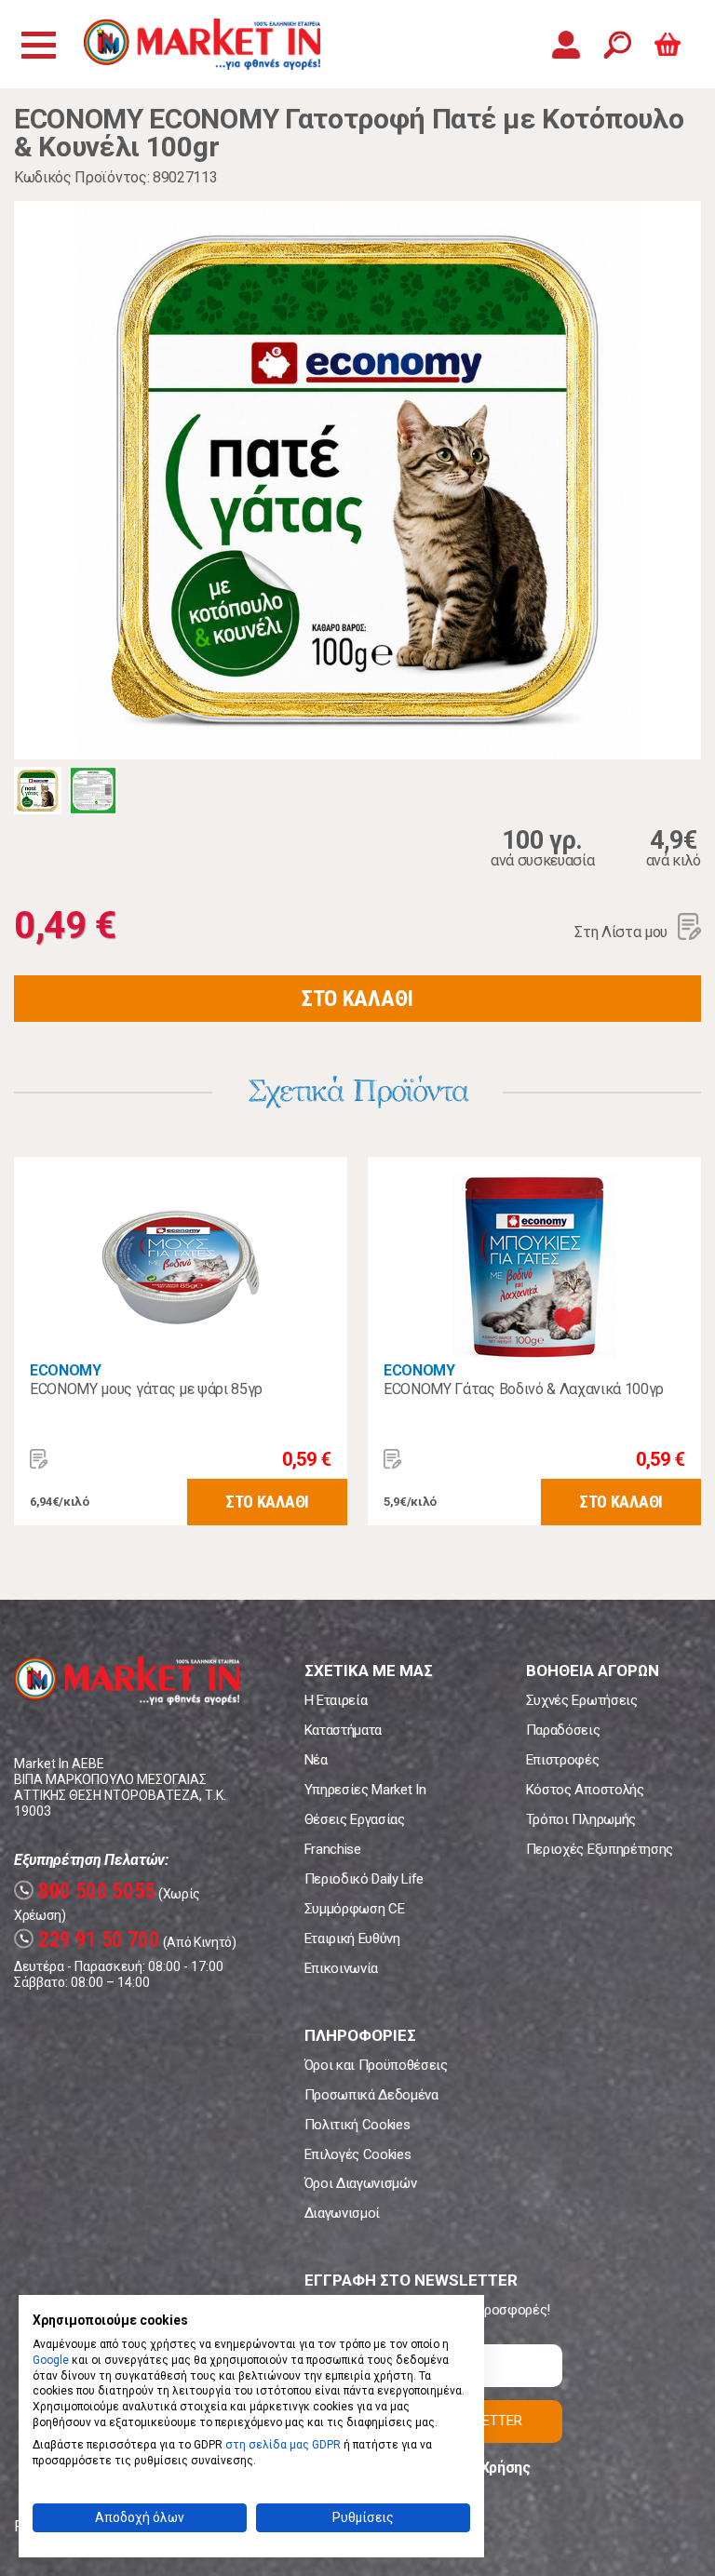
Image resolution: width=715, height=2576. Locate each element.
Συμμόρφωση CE (355, 1909)
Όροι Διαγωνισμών (361, 2183)
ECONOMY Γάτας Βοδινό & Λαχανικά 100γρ (524, 1389)
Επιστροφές (563, 1760)
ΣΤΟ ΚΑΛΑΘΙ (357, 999)
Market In (202, 44)
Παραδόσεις (563, 1730)
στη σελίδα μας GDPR (283, 2445)
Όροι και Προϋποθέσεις (376, 2065)
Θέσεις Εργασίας (355, 1819)
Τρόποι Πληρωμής (581, 1819)
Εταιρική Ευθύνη (352, 1939)
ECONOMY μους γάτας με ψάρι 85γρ (146, 1389)
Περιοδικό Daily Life (364, 1879)
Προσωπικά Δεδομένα (371, 2095)
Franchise (333, 1849)
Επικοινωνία (341, 1968)
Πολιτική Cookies (357, 2125)
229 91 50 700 (89, 1940)
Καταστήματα (343, 1730)
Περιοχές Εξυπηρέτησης (600, 1849)
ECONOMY (66, 1370)
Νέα (316, 1760)
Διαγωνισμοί (342, 2213)
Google (51, 2360)
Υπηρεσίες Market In (365, 1790)
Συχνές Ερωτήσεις (582, 1700)
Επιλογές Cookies (358, 2154)
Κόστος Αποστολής (585, 1790)
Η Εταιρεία (336, 1700)
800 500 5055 (87, 1892)
